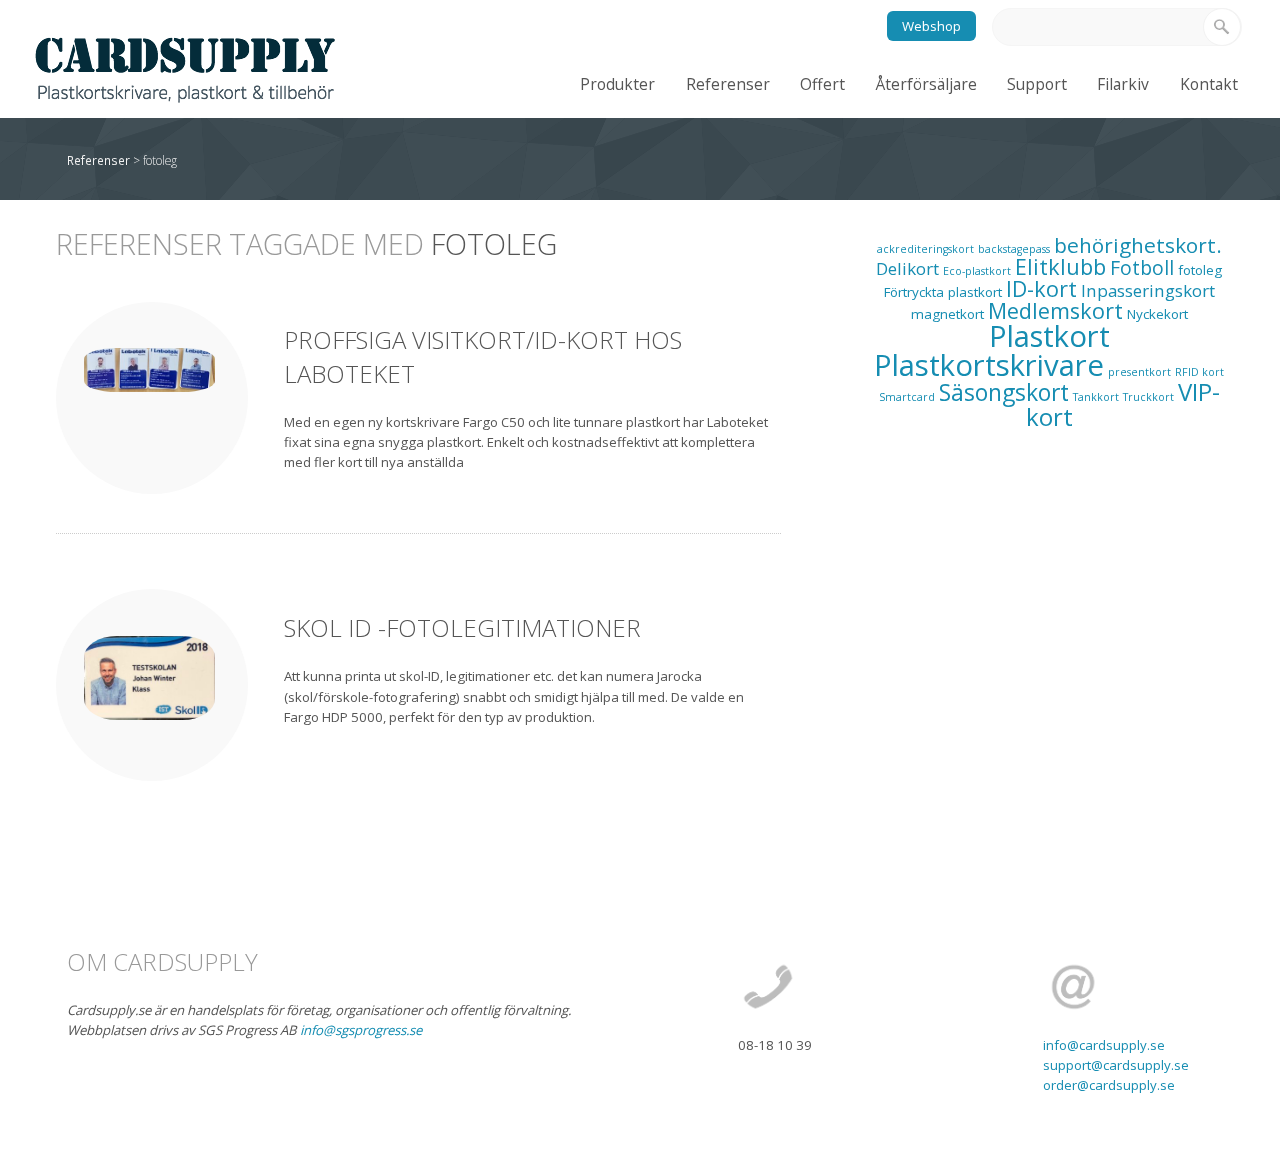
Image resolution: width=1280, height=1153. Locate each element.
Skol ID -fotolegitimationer (462, 627)
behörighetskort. (1138, 245)
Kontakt (1209, 84)
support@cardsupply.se (1116, 1065)
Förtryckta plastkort (943, 292)
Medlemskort (1055, 310)
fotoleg (1200, 270)
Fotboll (1142, 267)
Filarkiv (1123, 84)
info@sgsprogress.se (361, 1030)
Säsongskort (1004, 392)
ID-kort (1041, 288)
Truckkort (1148, 397)
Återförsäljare (926, 84)
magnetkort (947, 314)
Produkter (617, 84)
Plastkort (1049, 336)
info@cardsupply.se (1104, 1045)
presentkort (1139, 372)
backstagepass (1014, 249)
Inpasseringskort (1148, 290)
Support (1037, 84)
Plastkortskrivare (989, 365)
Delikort (907, 268)
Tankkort (1096, 397)
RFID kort (1199, 372)
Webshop (931, 26)
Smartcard (907, 397)
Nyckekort (1157, 314)
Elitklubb (1060, 266)
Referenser (728, 84)
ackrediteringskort (925, 249)
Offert (822, 84)
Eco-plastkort (977, 271)
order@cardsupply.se (1109, 1085)
